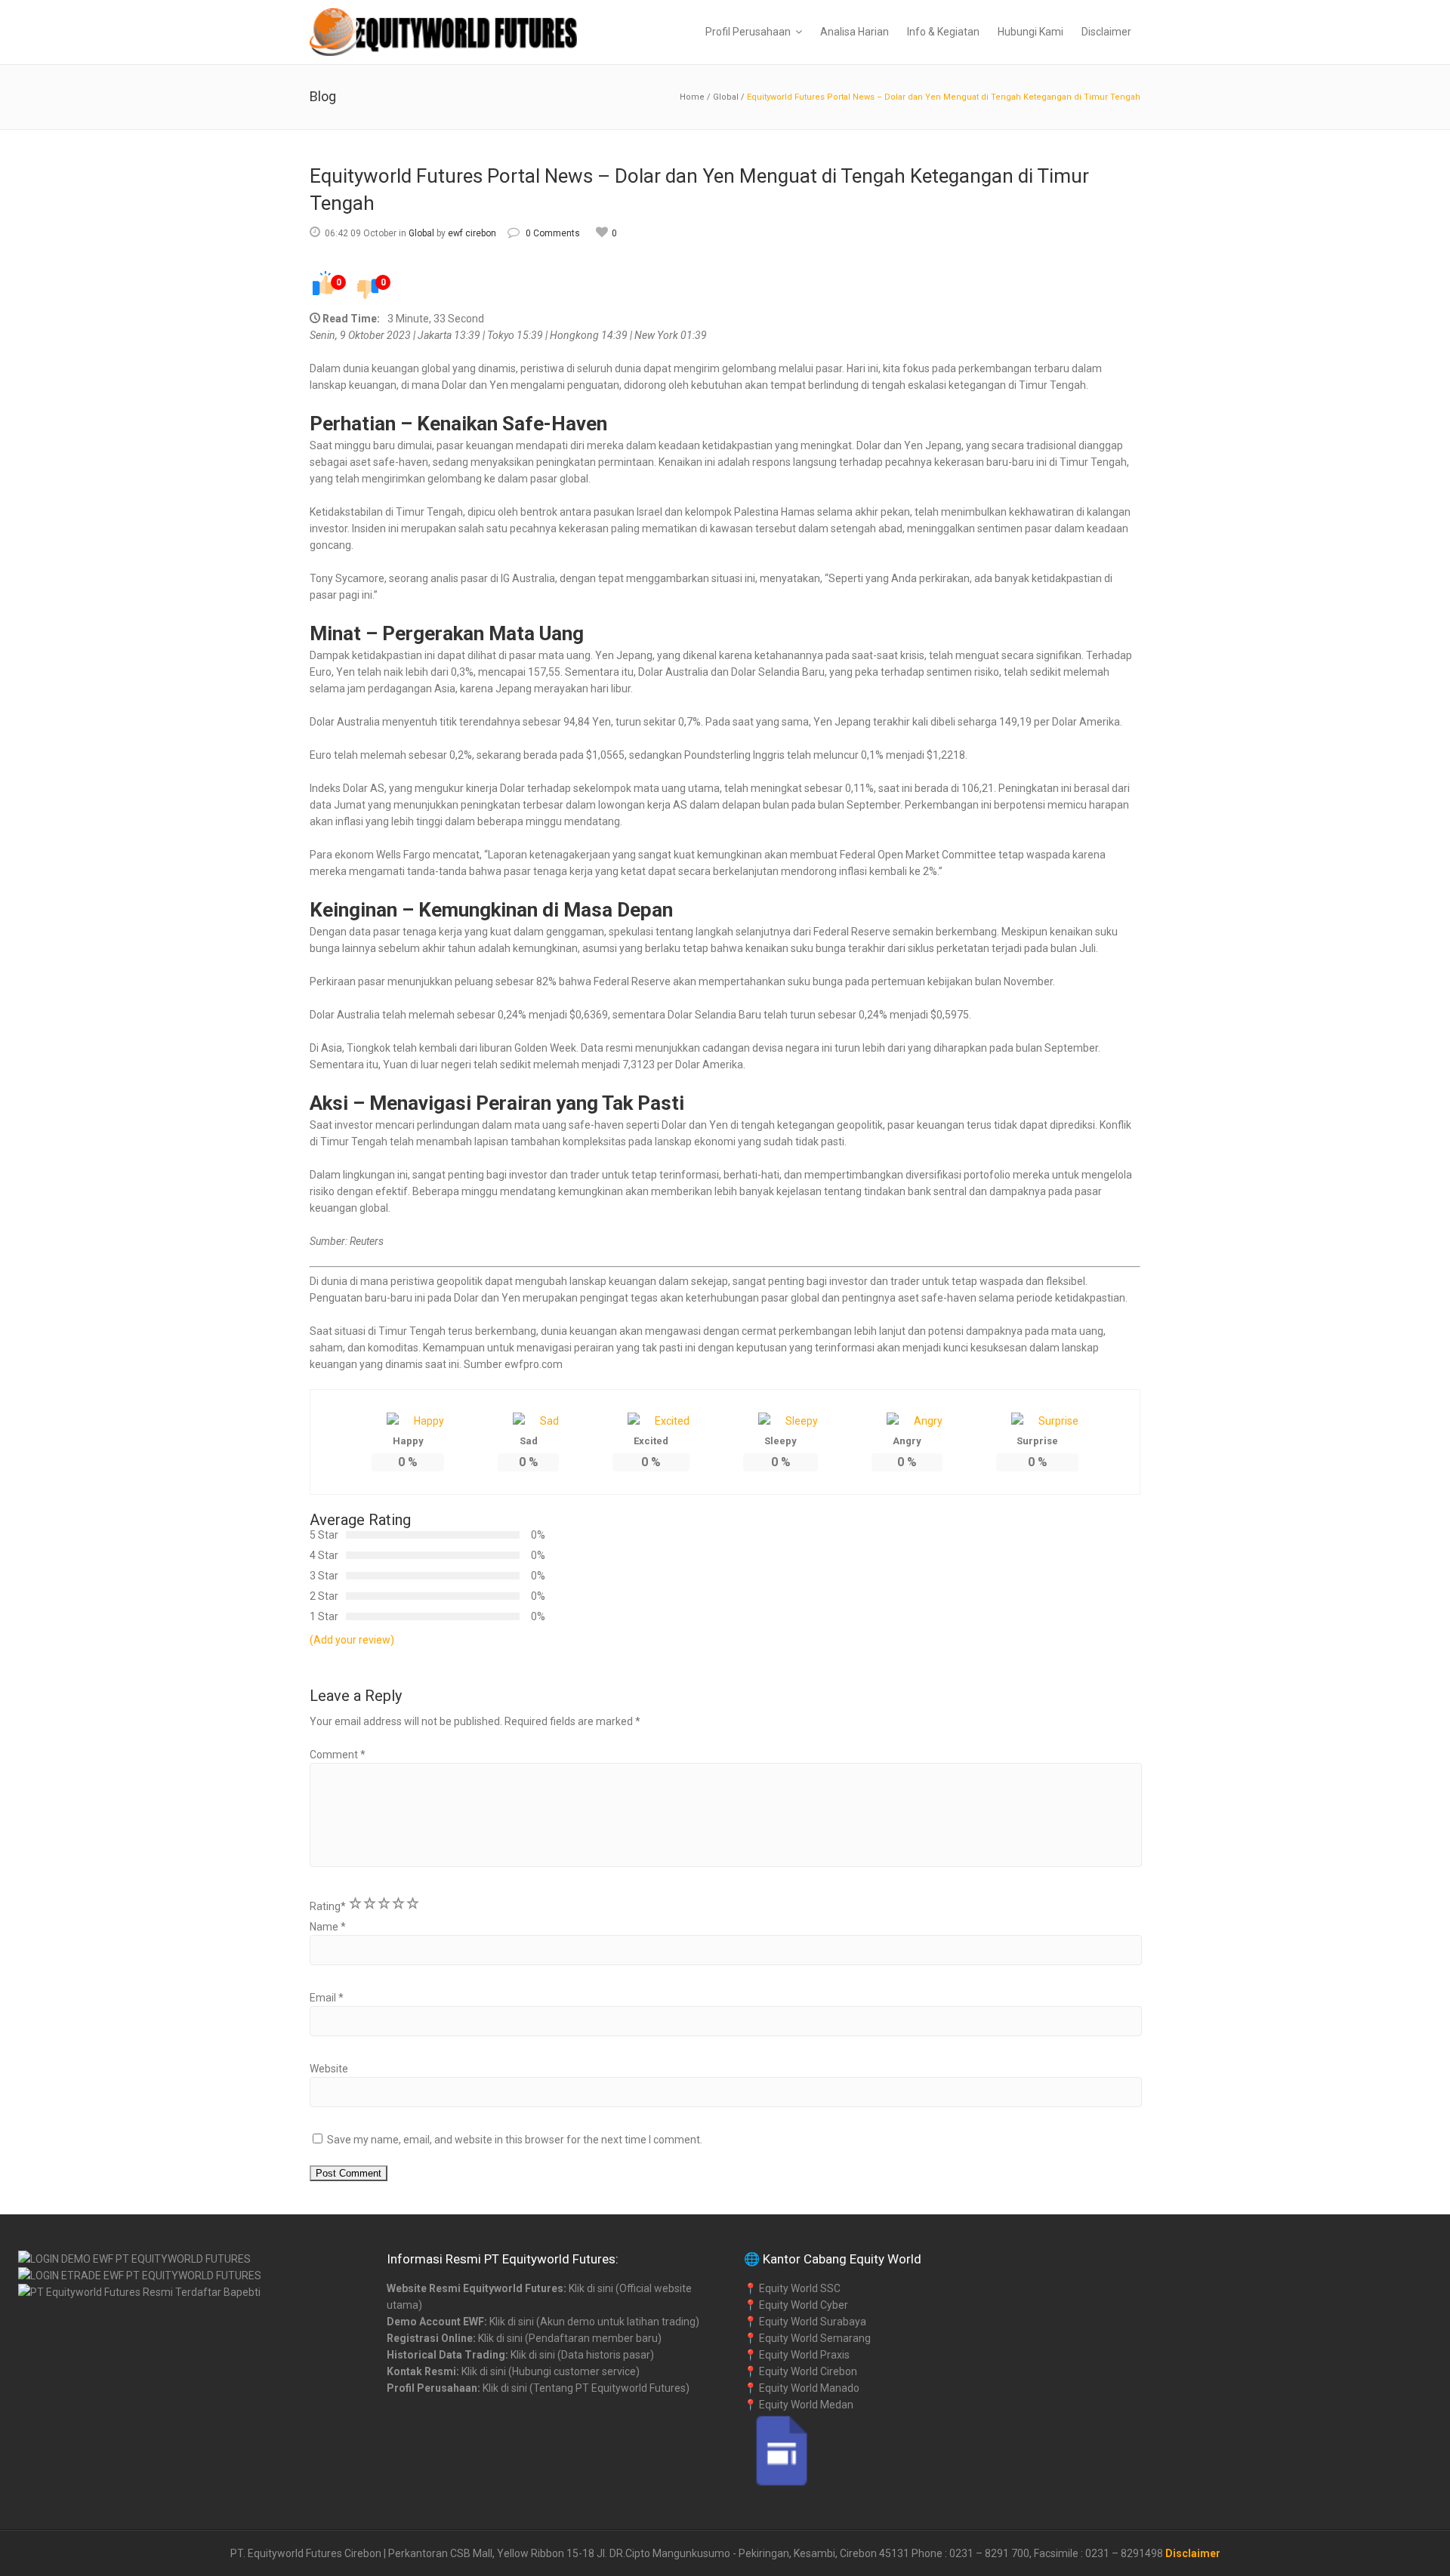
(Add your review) (352, 1640)
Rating (328, 1906)
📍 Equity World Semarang (807, 2338)
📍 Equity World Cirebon (801, 2371)
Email (327, 1998)
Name (328, 1927)
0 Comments (553, 233)
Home (692, 97)
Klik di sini (591, 2288)
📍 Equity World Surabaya (805, 2322)
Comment (338, 1755)
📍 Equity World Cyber (796, 2305)
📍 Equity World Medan (799, 2405)
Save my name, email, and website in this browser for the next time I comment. (515, 2140)
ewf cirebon (472, 233)
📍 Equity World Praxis (797, 2355)
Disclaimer (1193, 2553)
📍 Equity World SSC (792, 2288)
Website (329, 2069)
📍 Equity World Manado (802, 2388)
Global (726, 97)
